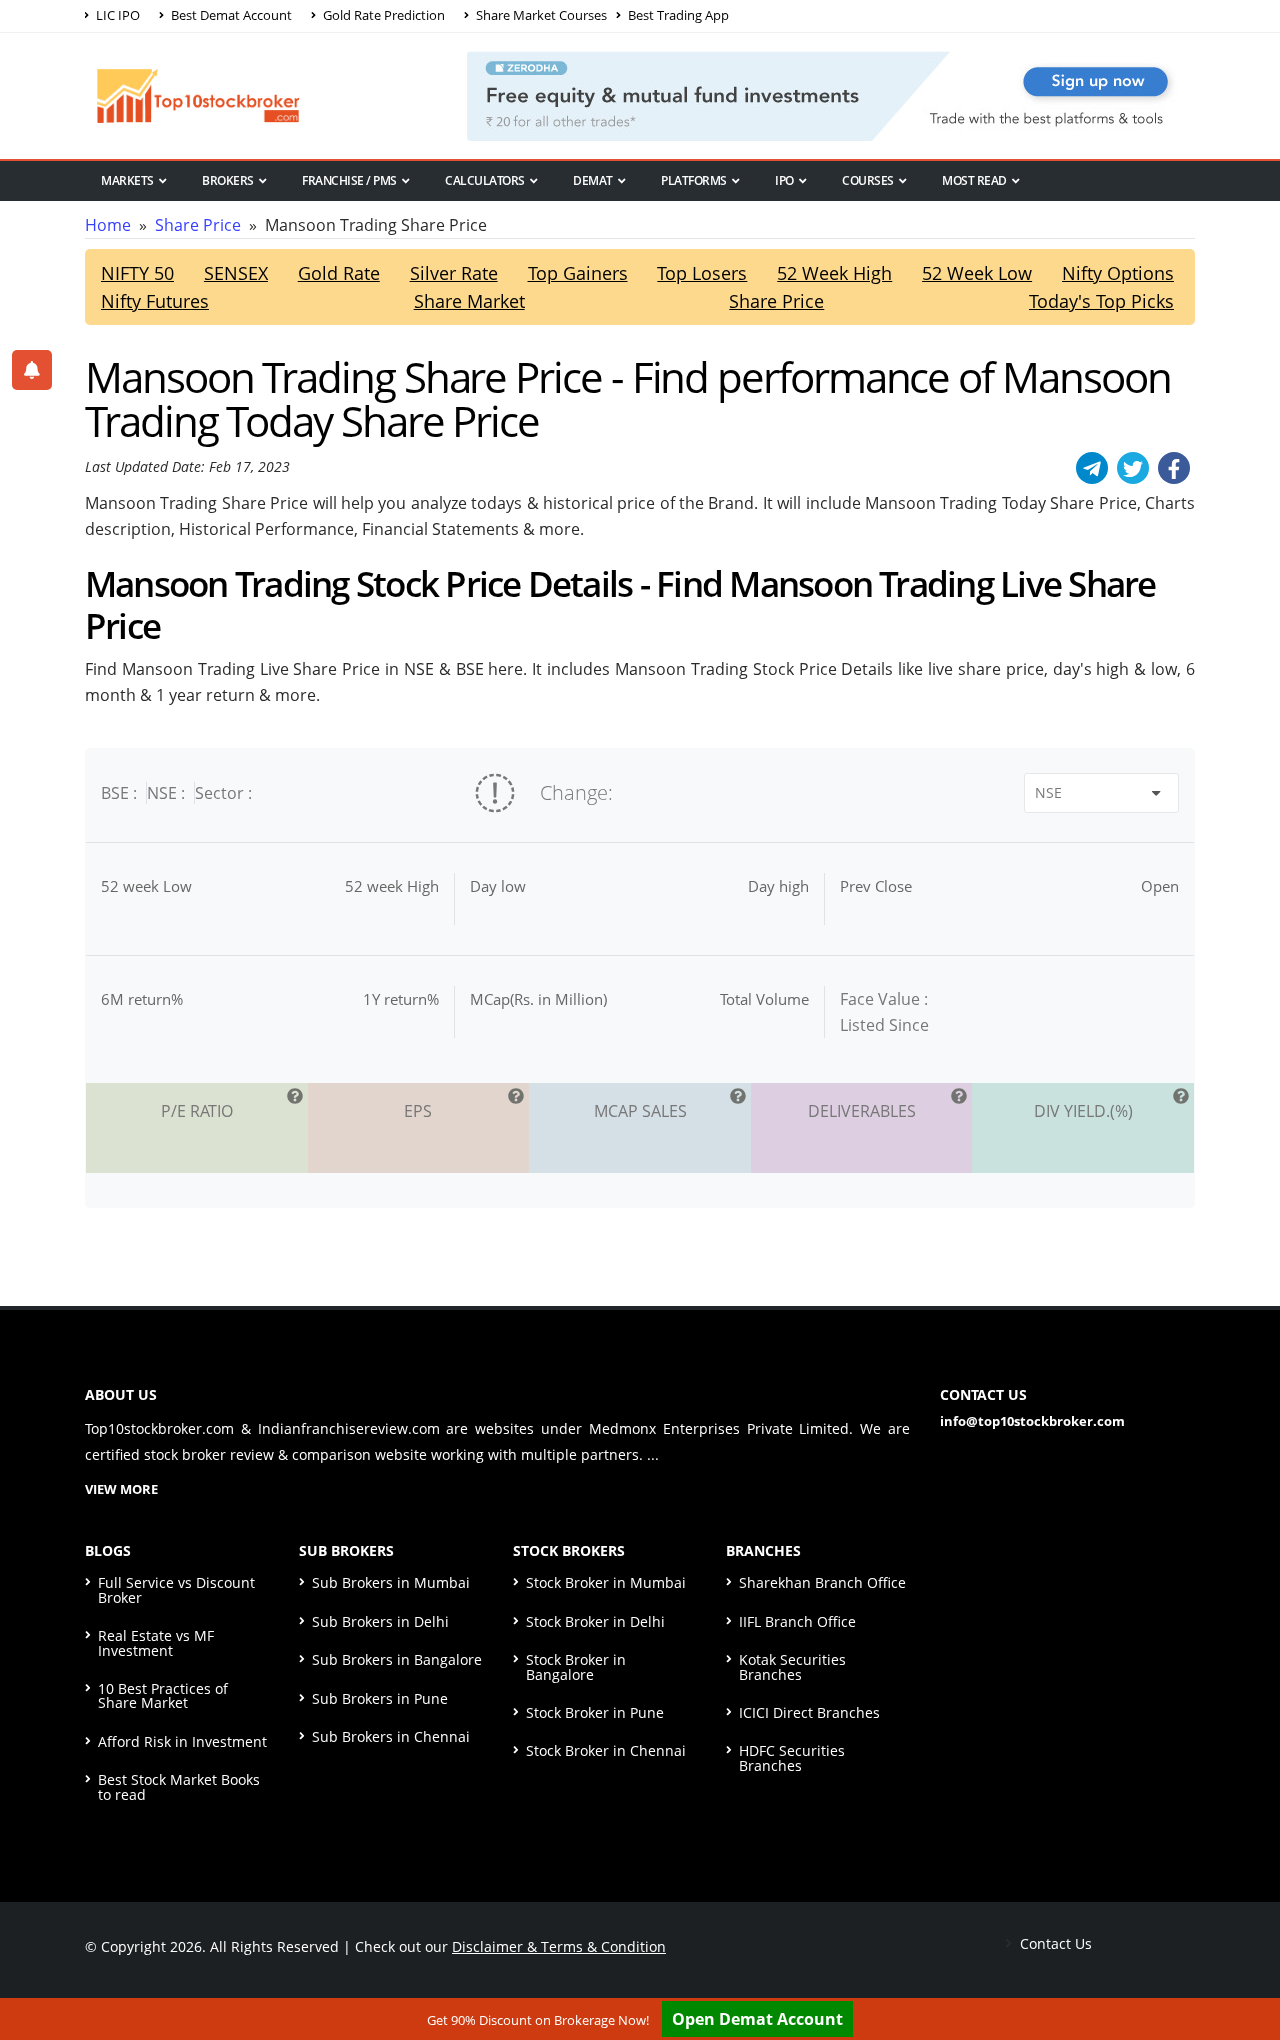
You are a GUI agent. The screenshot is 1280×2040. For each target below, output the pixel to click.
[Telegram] (1092, 468)
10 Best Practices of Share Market (163, 1695)
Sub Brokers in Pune (380, 1698)
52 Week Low (977, 273)
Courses (868, 180)
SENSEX (236, 273)
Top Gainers (578, 273)
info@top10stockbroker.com (1032, 1421)
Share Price (198, 225)
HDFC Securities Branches (792, 1757)
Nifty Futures (155, 301)
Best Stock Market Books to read (179, 1786)
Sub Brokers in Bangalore (397, 1659)
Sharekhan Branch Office (822, 1582)
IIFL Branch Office (797, 1621)
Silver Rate (454, 273)
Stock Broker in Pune (595, 1712)
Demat (593, 180)
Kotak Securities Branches (792, 1666)
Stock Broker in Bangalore (576, 1666)
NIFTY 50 (137, 273)
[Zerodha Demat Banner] (831, 94)
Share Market (469, 301)
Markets (127, 180)
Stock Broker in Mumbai (606, 1582)
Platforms (694, 180)
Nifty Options (1118, 273)
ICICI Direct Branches (809, 1712)
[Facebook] (1174, 468)
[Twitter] (1133, 468)
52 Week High (834, 273)
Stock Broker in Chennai (606, 1750)
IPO (784, 180)
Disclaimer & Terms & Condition (559, 1946)
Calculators (485, 180)
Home (108, 225)
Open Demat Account (757, 2019)
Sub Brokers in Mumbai (391, 1582)
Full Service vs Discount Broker (176, 1589)
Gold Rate (339, 273)
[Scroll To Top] (1245, 1962)
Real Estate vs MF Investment (156, 1642)
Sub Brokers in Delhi (380, 1621)
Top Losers (702, 273)
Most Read (974, 180)
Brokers (228, 180)
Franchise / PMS (349, 180)
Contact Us (1054, 1943)
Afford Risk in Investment (182, 1741)
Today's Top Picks (1101, 301)
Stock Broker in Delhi (595, 1621)
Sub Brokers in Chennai (391, 1736)
